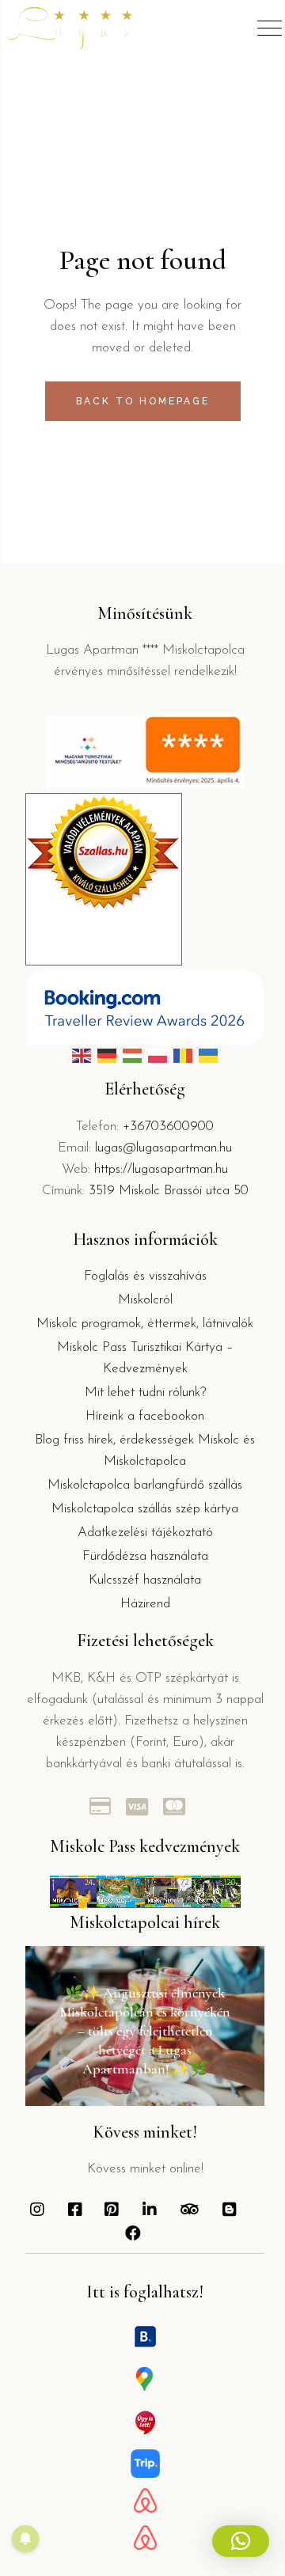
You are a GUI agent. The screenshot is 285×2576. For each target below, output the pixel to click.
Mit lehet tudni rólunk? (145, 1392)
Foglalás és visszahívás (145, 1276)
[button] (241, 2541)
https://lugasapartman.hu (161, 1169)
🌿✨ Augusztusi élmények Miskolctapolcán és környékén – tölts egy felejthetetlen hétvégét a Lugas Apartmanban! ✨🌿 (145, 2031)
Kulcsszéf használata (145, 1580)
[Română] (183, 1056)
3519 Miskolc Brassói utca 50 (169, 1191)
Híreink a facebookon (145, 1416)
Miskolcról (145, 1300)
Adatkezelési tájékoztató (145, 1533)
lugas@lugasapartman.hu (163, 1148)
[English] (82, 1056)
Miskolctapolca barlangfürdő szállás (145, 1485)
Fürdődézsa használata (145, 1556)
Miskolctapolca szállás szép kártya (145, 1509)
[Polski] (158, 1056)
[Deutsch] (107, 1056)
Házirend (145, 1604)
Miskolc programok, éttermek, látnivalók (145, 1324)
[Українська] (208, 1056)
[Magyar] (132, 1056)
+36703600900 (168, 1127)
